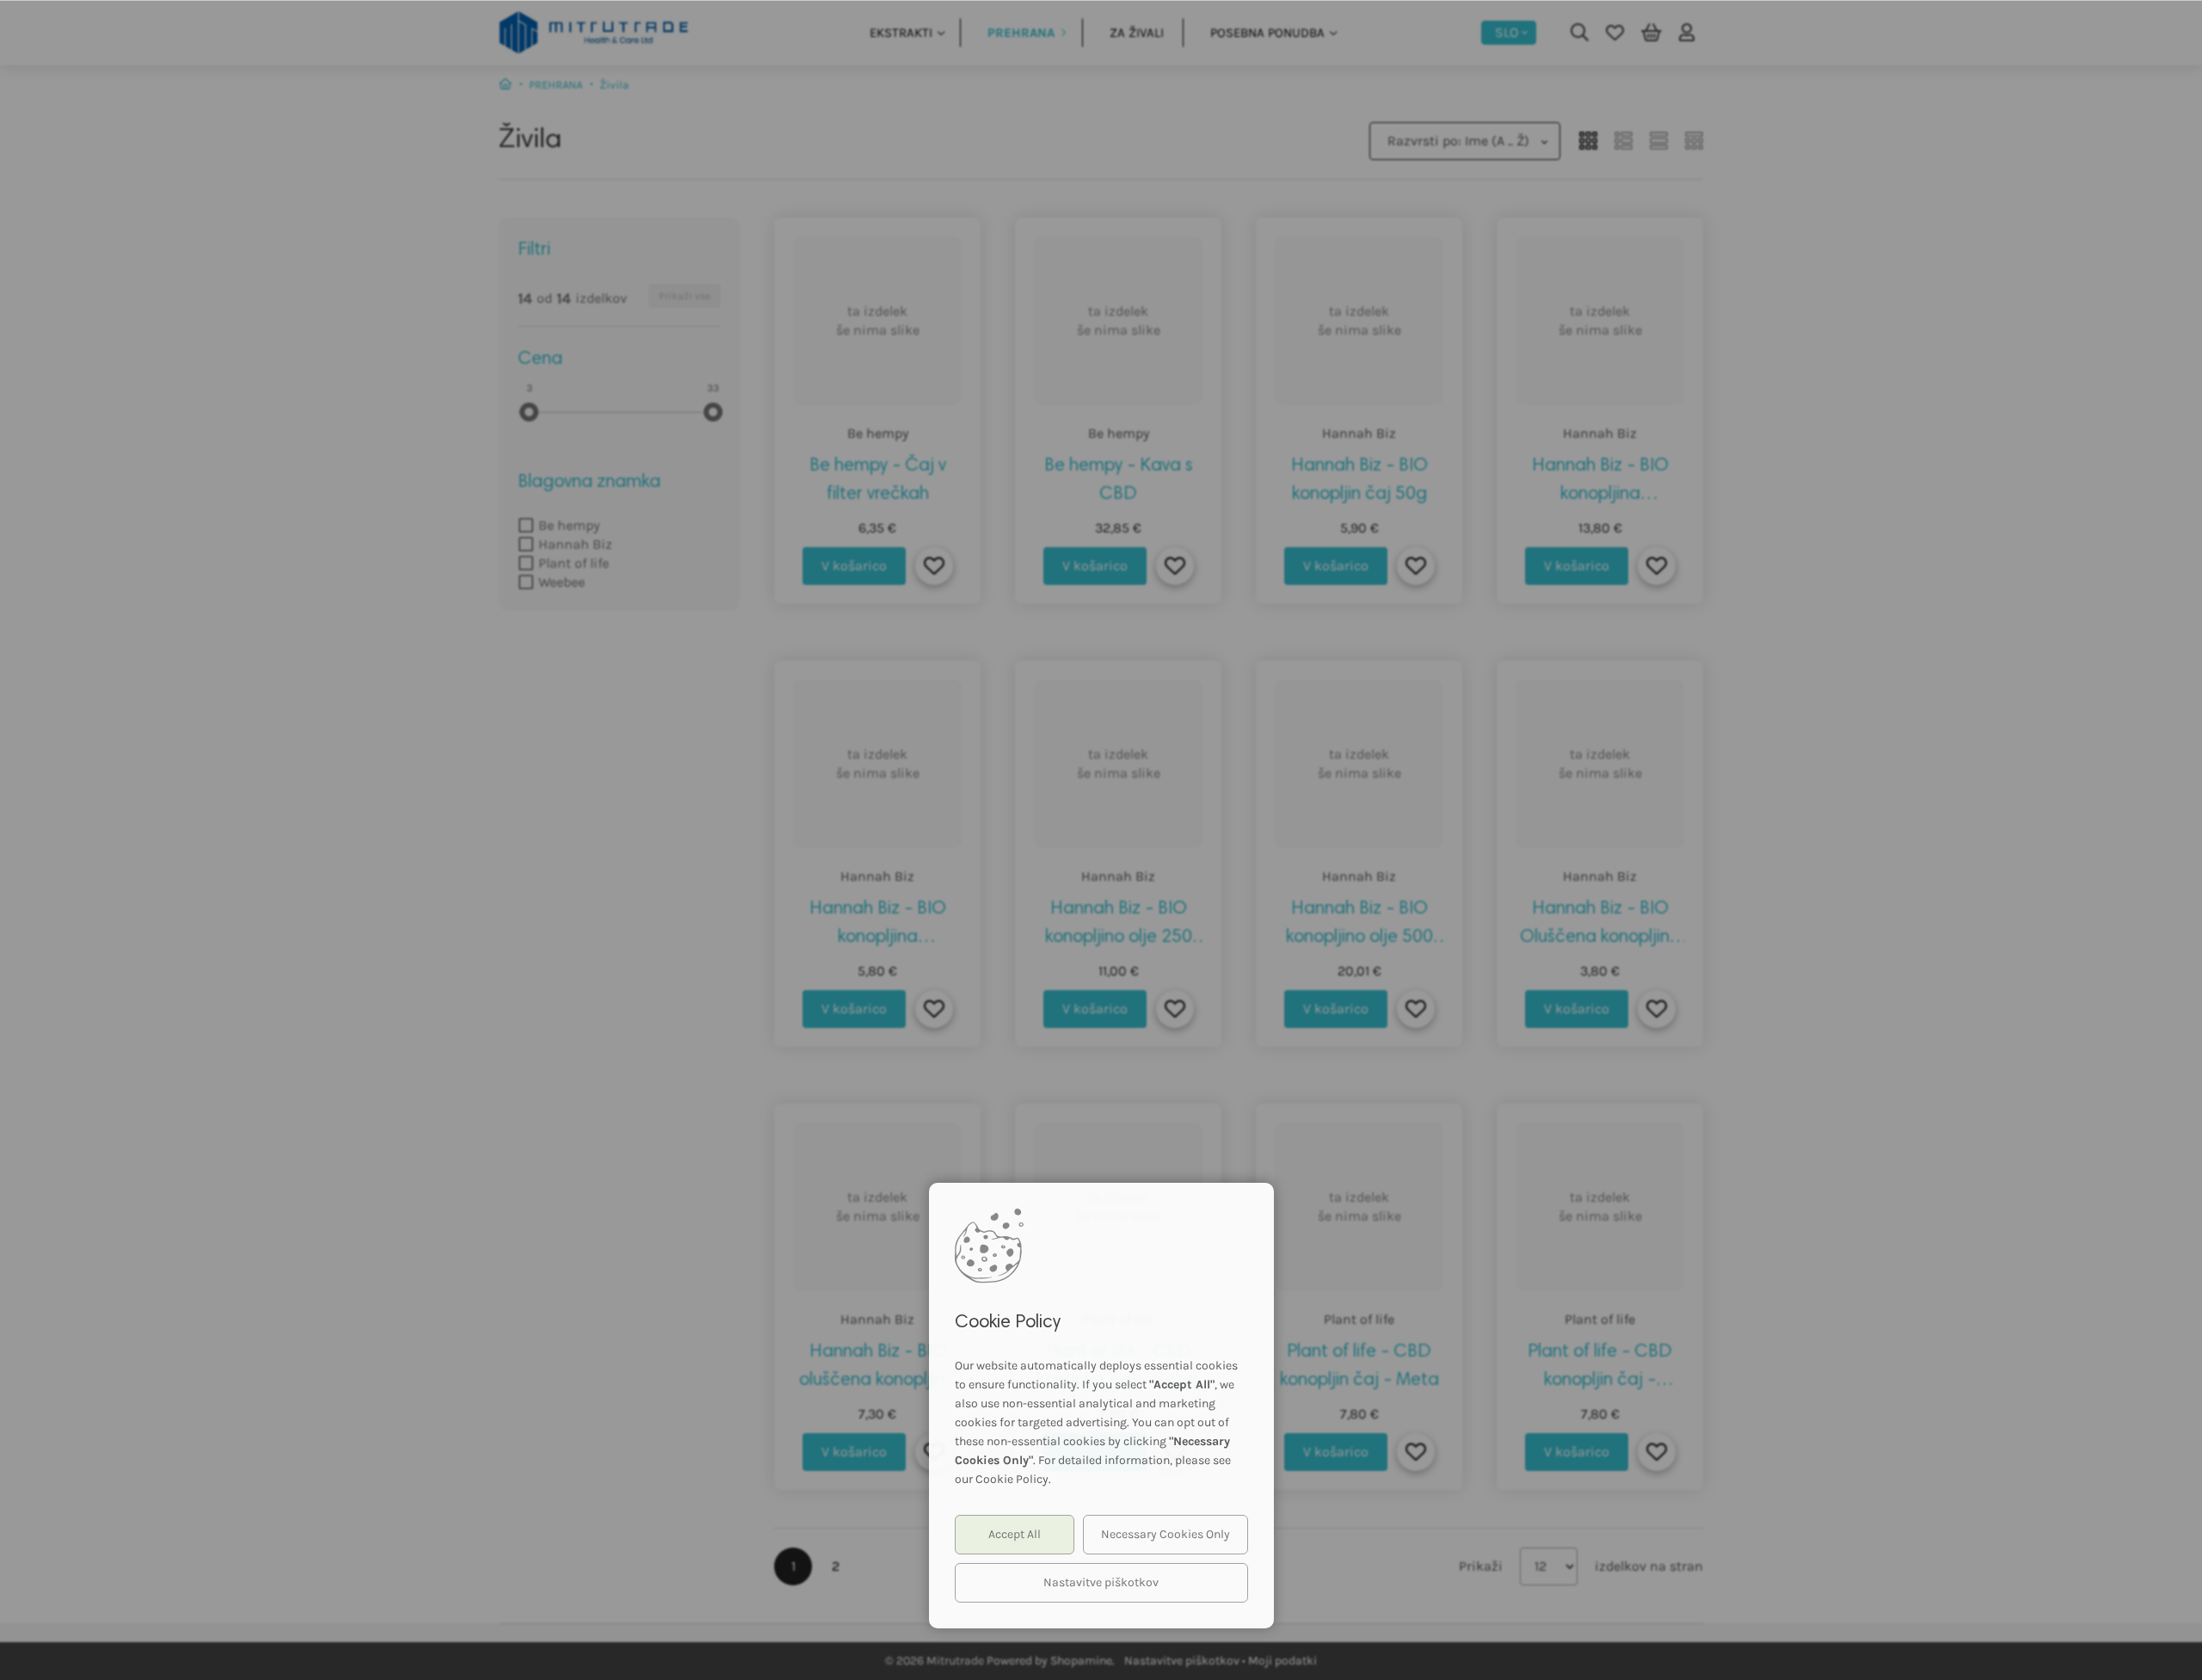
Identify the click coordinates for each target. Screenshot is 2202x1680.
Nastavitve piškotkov (1101, 1582)
